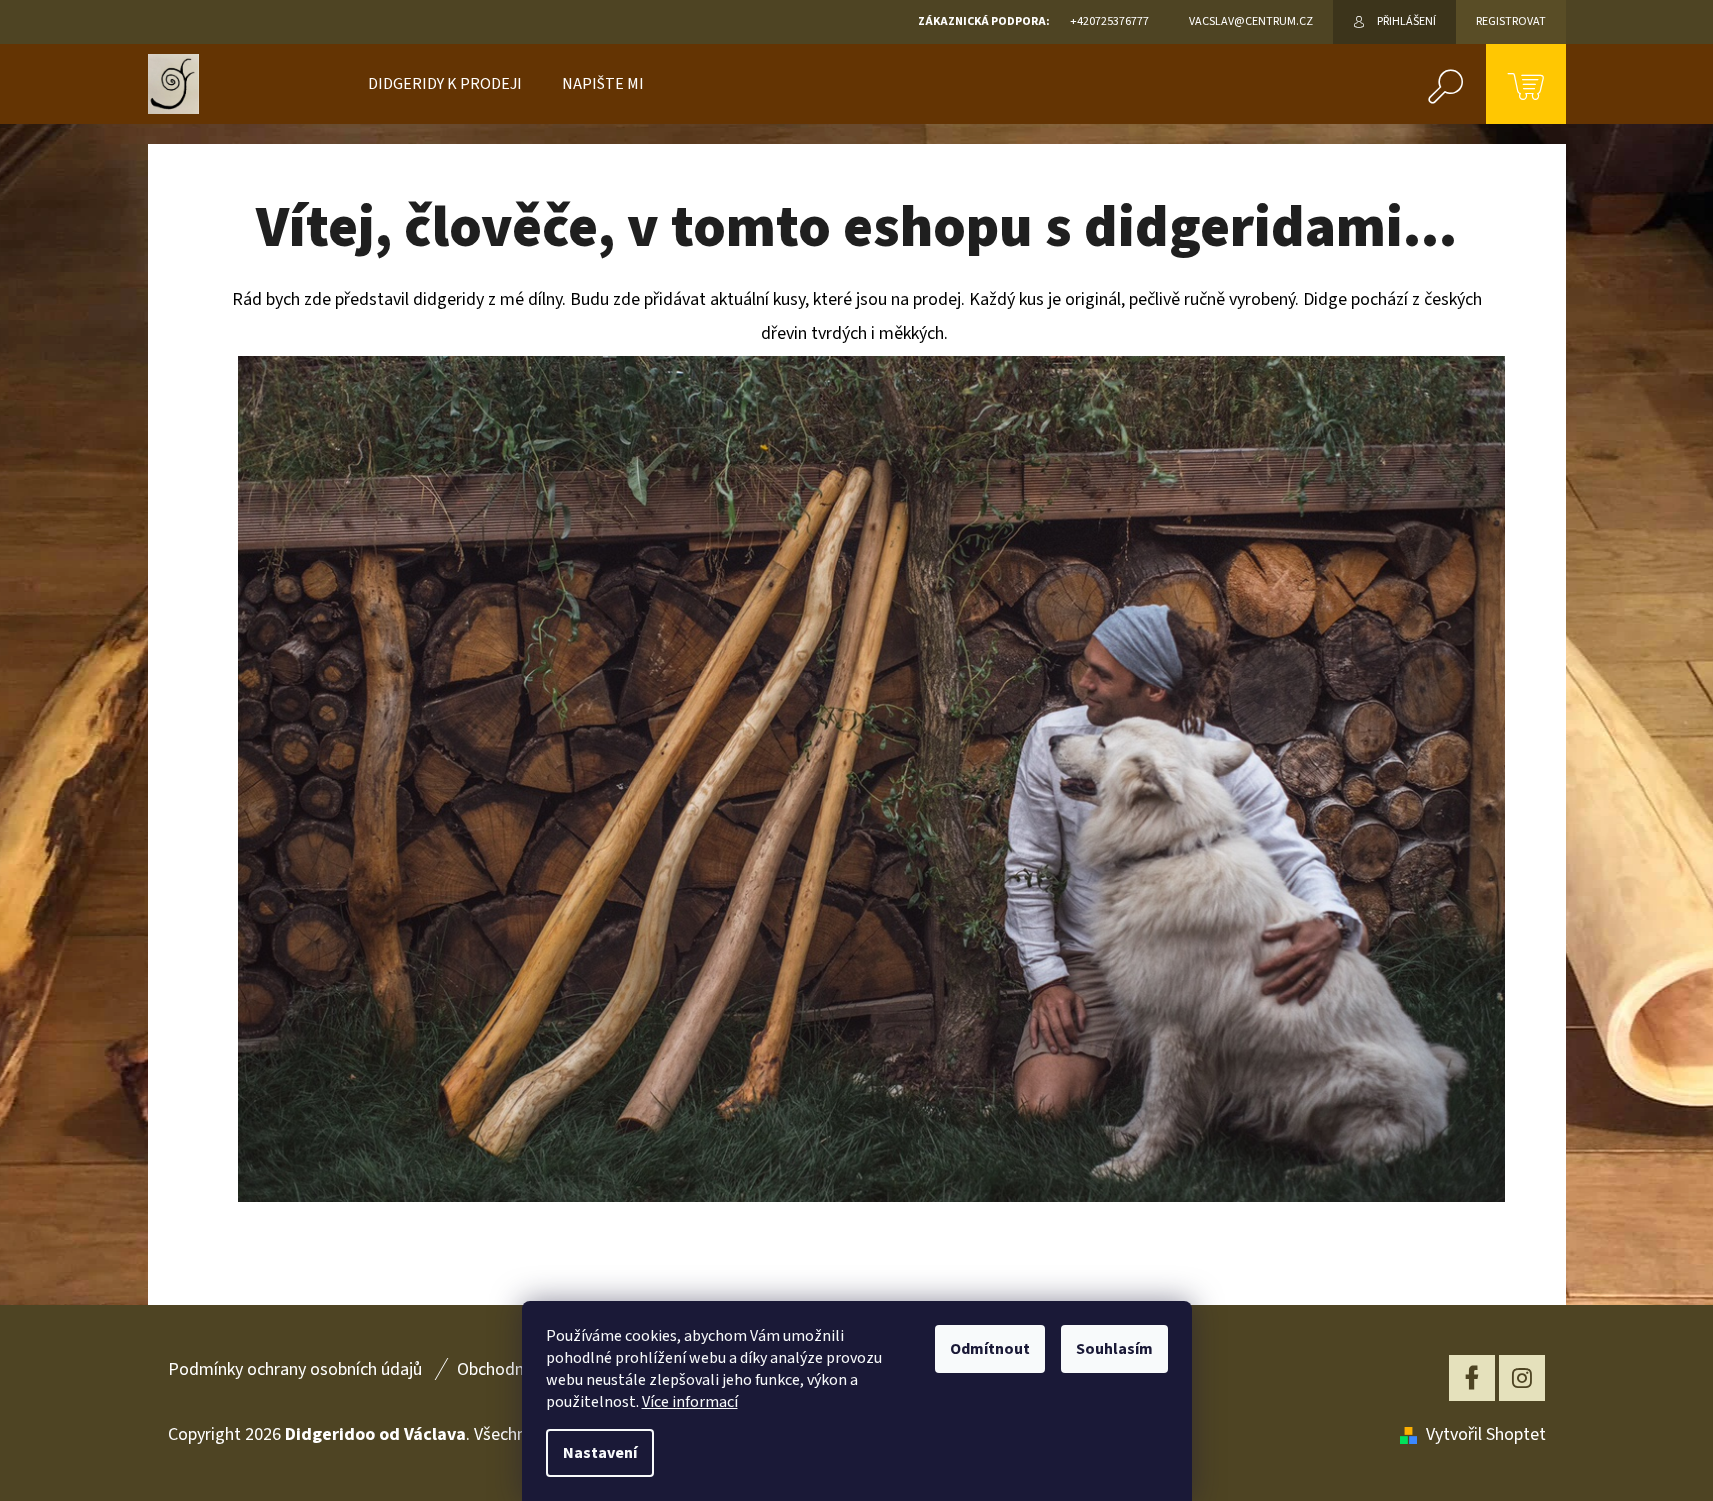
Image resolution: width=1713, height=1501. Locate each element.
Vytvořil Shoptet (1486, 1434)
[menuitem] (445, 84)
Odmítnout (990, 1349)
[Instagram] (1522, 1378)
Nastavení (600, 1453)
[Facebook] (1472, 1378)
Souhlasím (1114, 1349)
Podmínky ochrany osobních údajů (295, 1369)
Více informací (690, 1402)
